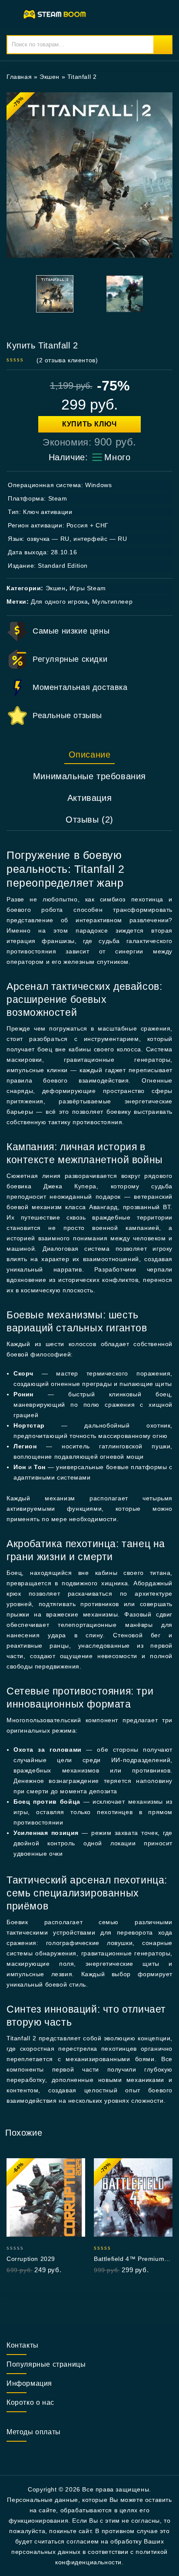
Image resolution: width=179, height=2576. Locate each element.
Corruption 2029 (31, 2259)
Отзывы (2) (89, 820)
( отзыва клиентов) (67, 360)
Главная (19, 77)
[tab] (89, 755)
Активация (89, 798)
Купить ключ (89, 424)
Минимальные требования (89, 776)
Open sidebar (161, 77)
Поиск (162, 45)
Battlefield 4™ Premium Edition (129, 2259)
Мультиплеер (113, 602)
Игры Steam (88, 588)
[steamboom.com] (56, 14)
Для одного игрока (59, 602)
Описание (90, 755)
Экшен (50, 77)
